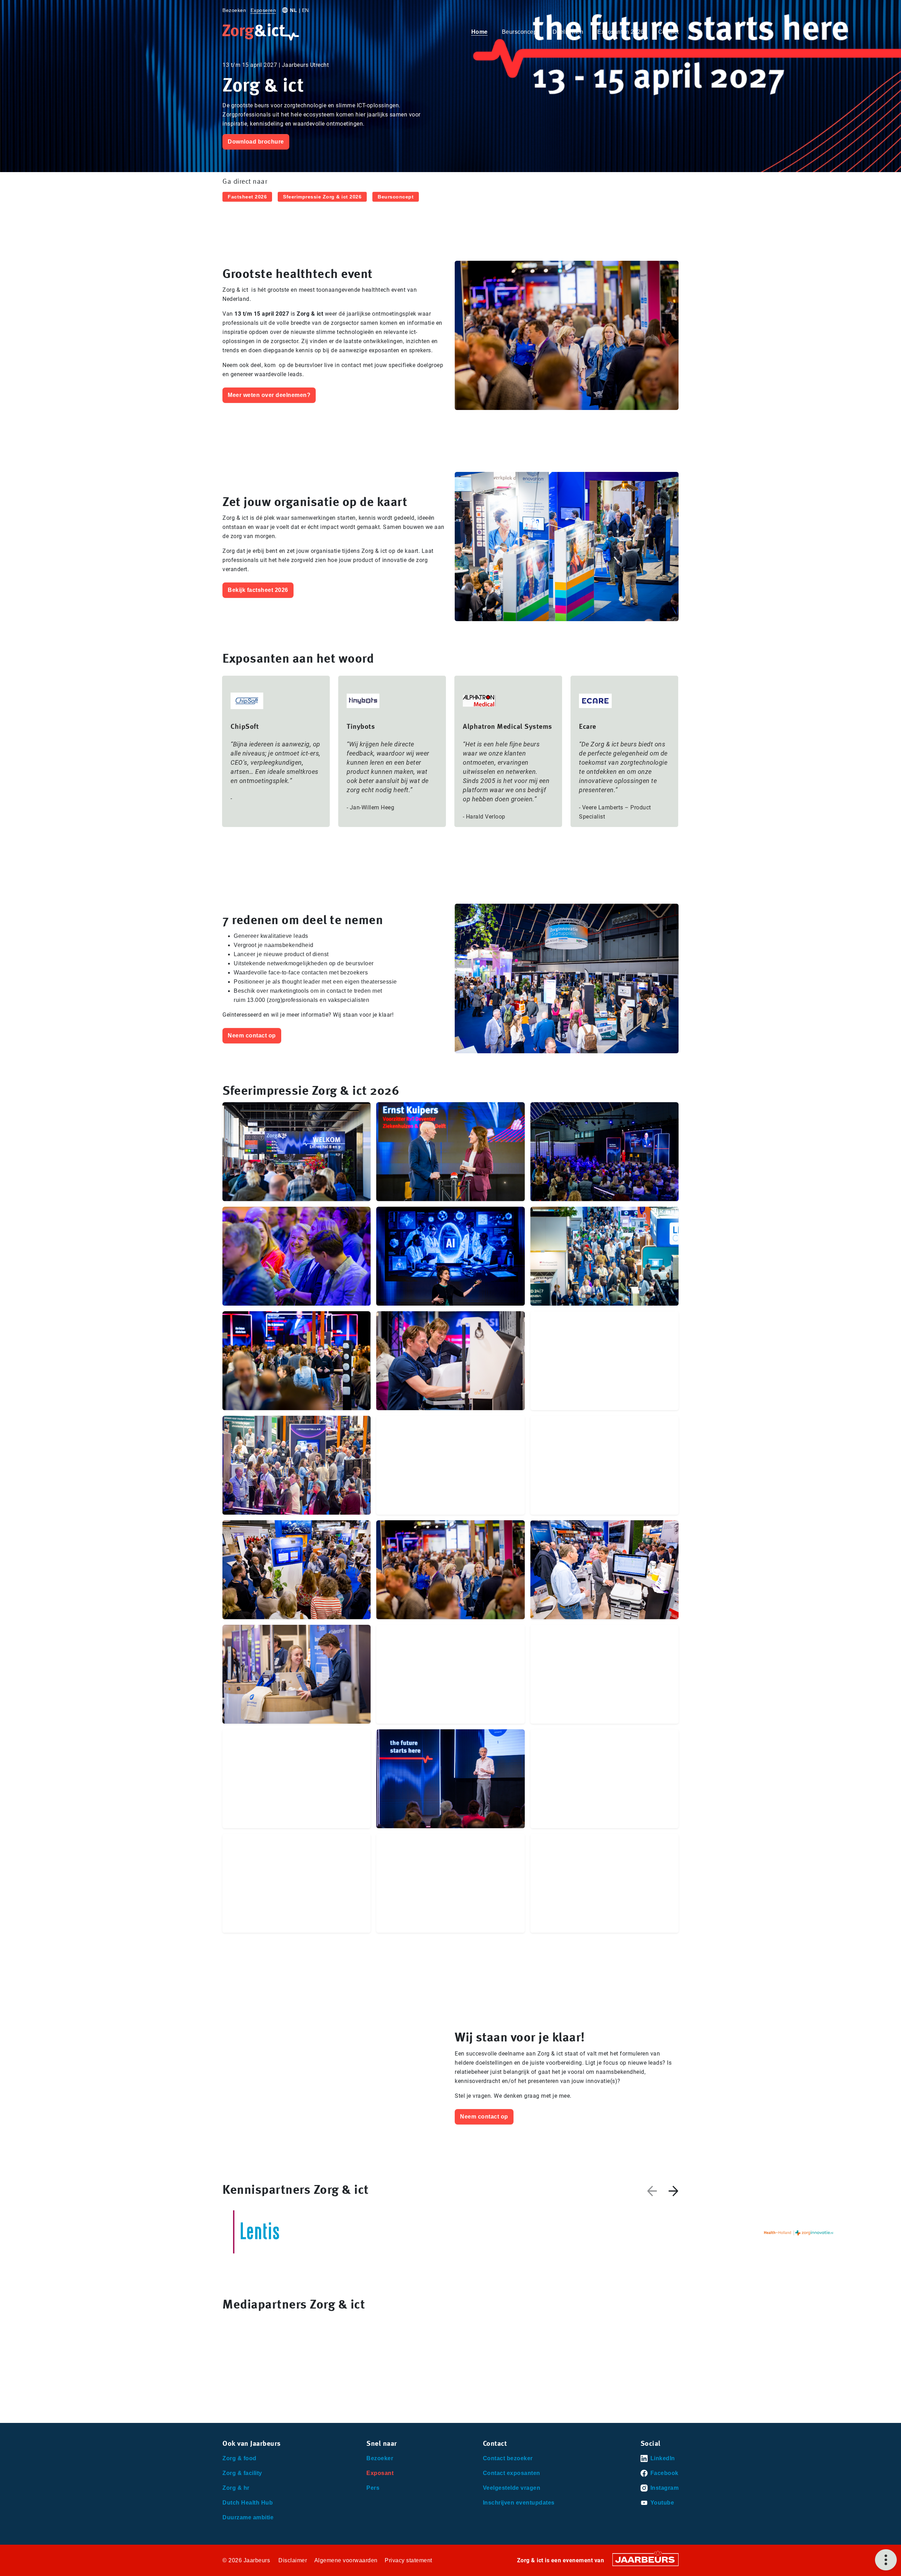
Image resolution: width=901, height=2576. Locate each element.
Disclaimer (293, 2560)
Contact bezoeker (508, 2458)
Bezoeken (234, 10)
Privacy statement (408, 2560)
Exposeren (263, 10)
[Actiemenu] (886, 2560)
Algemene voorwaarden (346, 2560)
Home (480, 32)
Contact (669, 32)
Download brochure (256, 142)
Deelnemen (568, 32)
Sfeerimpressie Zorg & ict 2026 (322, 197)
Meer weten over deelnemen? (269, 395)
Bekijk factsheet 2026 (258, 590)
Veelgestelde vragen (512, 2488)
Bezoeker (380, 2458)
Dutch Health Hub (248, 2503)
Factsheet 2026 (247, 197)
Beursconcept (520, 32)
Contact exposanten (512, 2473)
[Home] (261, 32)
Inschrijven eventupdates (519, 2503)
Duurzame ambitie (248, 2517)
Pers (373, 2488)
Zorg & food (240, 2458)
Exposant (380, 2473)
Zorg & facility (242, 2473)
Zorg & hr (236, 2488)
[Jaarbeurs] (645, 2559)
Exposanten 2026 (621, 32)
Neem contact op (252, 1036)
